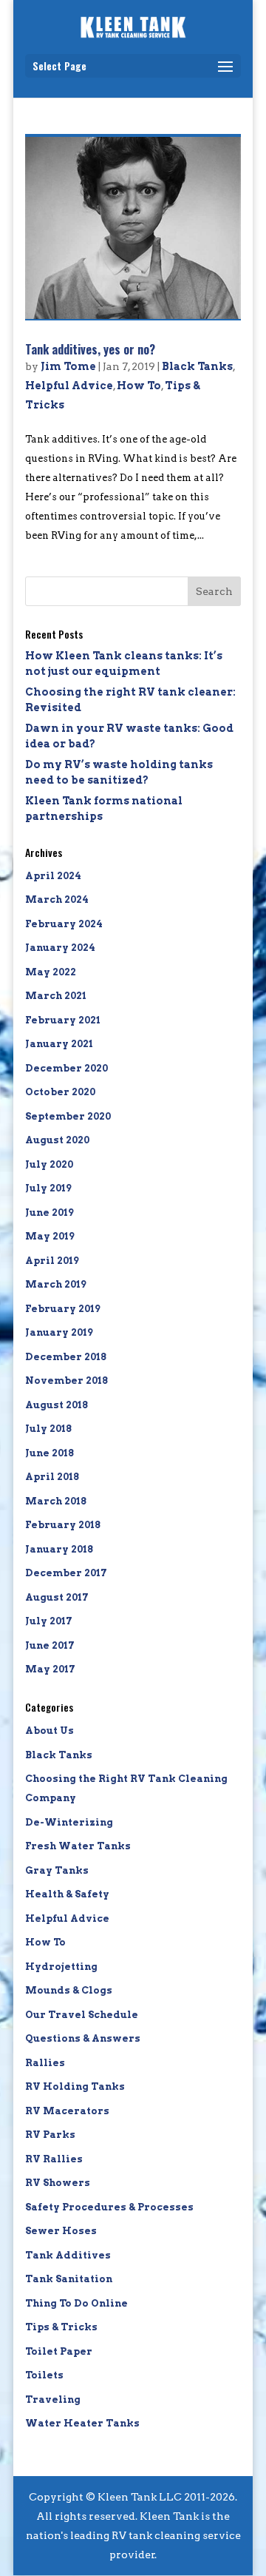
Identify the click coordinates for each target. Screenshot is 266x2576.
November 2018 (66, 1381)
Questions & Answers (83, 2038)
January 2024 (60, 948)
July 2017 (49, 1621)
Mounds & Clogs (69, 1990)
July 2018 (48, 1429)
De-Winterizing (69, 1822)
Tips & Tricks (61, 2327)
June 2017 (50, 1645)
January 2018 (59, 1549)
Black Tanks (197, 366)
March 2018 (56, 1501)
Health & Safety (67, 1894)
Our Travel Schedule (82, 2015)
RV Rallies (54, 2159)
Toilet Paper (59, 2351)
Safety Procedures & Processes (109, 2207)
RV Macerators (67, 2111)
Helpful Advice (69, 386)
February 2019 (63, 1309)
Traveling (53, 2400)
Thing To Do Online (76, 2303)
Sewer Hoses (61, 2231)
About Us (50, 1731)
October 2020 (60, 1092)
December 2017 (66, 1573)
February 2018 (63, 1525)
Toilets (44, 2375)
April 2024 (53, 876)
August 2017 (57, 1597)
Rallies (45, 2063)
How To (139, 386)
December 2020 (66, 1068)
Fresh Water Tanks (78, 1846)
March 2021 (56, 996)
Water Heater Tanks (82, 2423)
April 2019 (52, 1261)
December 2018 (66, 1357)
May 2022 (51, 972)
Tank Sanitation (69, 2279)
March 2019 (56, 1284)
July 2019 (48, 1188)
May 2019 (50, 1236)
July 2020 (49, 1164)
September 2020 (68, 1116)
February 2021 (63, 1020)
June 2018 (50, 1453)
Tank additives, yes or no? (90, 349)
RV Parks (50, 2135)
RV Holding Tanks (75, 2086)
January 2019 (59, 1332)
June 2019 (50, 1213)
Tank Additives (68, 2255)
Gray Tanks (57, 1870)
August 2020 (57, 1140)
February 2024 (64, 924)
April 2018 (52, 1477)
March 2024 (57, 899)
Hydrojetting (61, 1967)
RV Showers (58, 2183)
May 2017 (50, 1669)
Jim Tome (68, 366)
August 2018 (57, 1405)
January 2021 (59, 1044)
